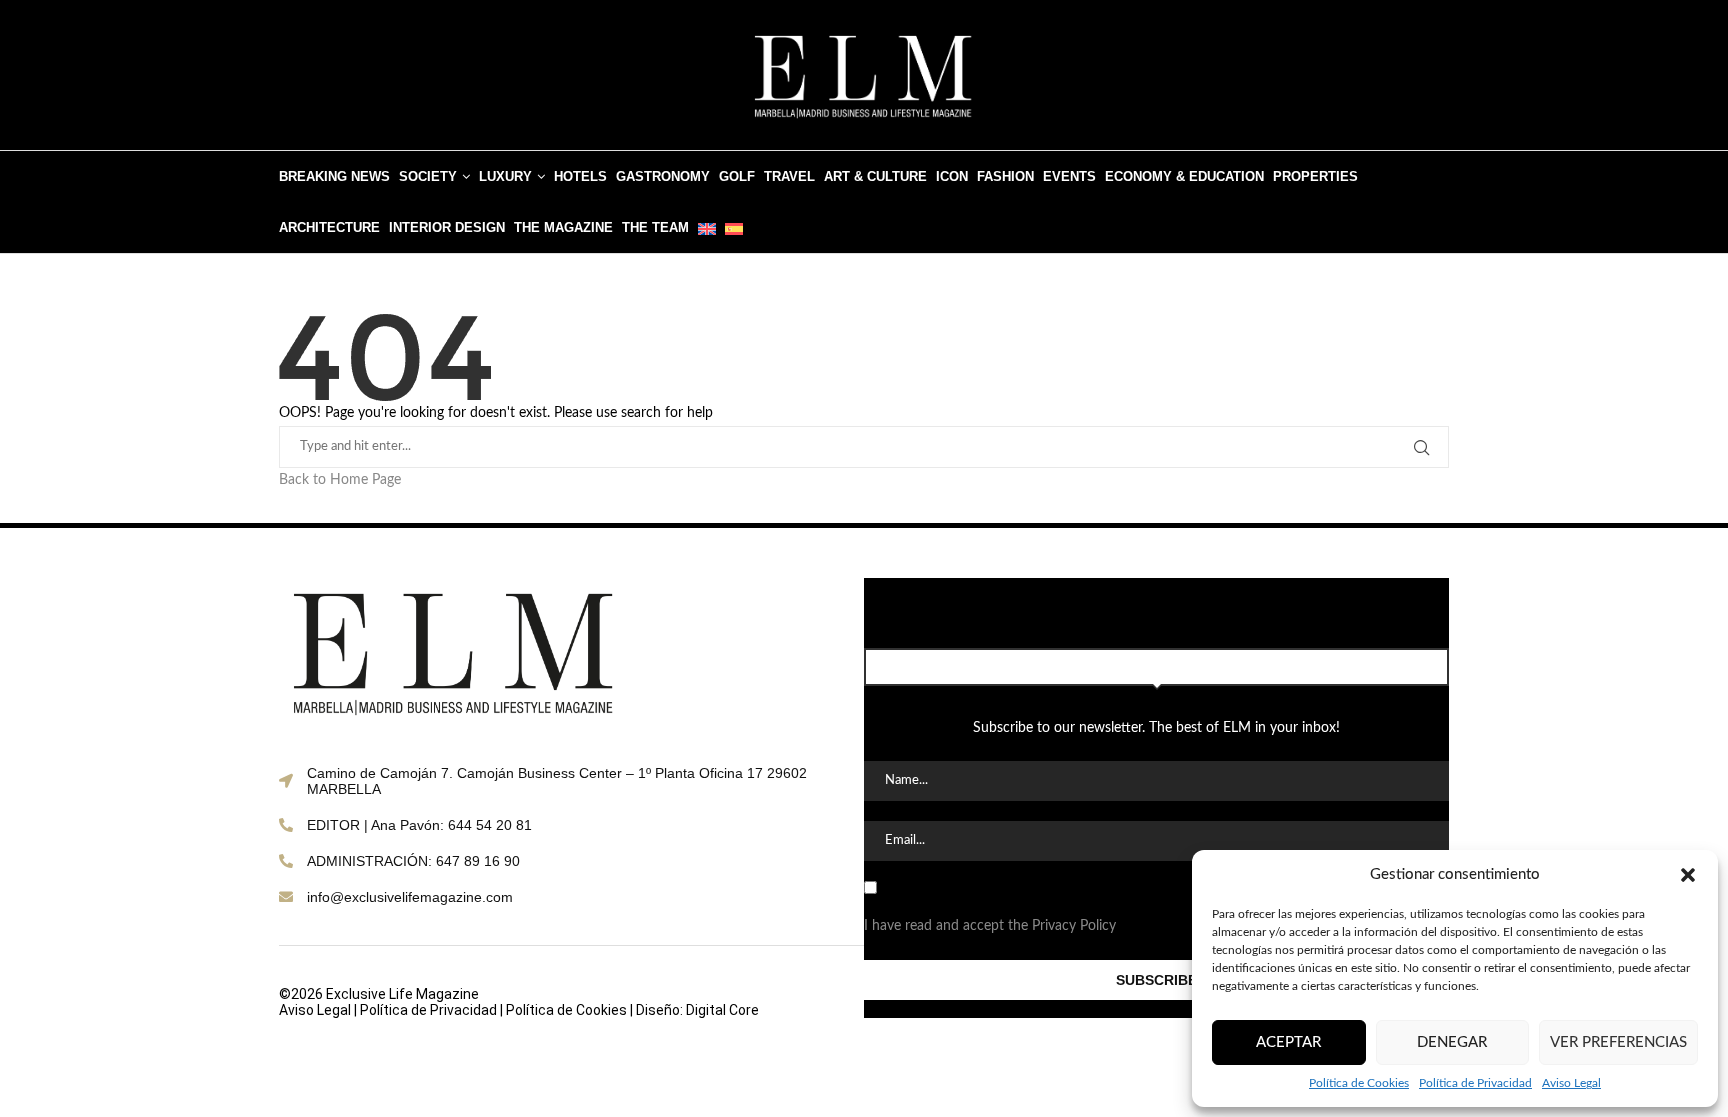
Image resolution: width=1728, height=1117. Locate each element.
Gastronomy (663, 176)
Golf (737, 176)
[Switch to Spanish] (734, 227)
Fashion (1005, 176)
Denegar (1452, 1042)
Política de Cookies (1359, 1083)
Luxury (505, 176)
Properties (1315, 176)
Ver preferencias (1618, 1042)
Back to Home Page (340, 480)
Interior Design (447, 227)
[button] (1688, 875)
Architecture (329, 227)
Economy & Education (1184, 176)
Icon (952, 176)
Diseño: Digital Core (697, 1010)
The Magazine (563, 227)
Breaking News (334, 176)
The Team (655, 227)
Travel (789, 176)
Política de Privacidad (1475, 1083)
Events (1069, 176)
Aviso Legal (1571, 1083)
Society (428, 176)
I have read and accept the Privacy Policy (990, 926)
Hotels (580, 176)
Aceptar (1288, 1042)
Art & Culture (875, 176)
